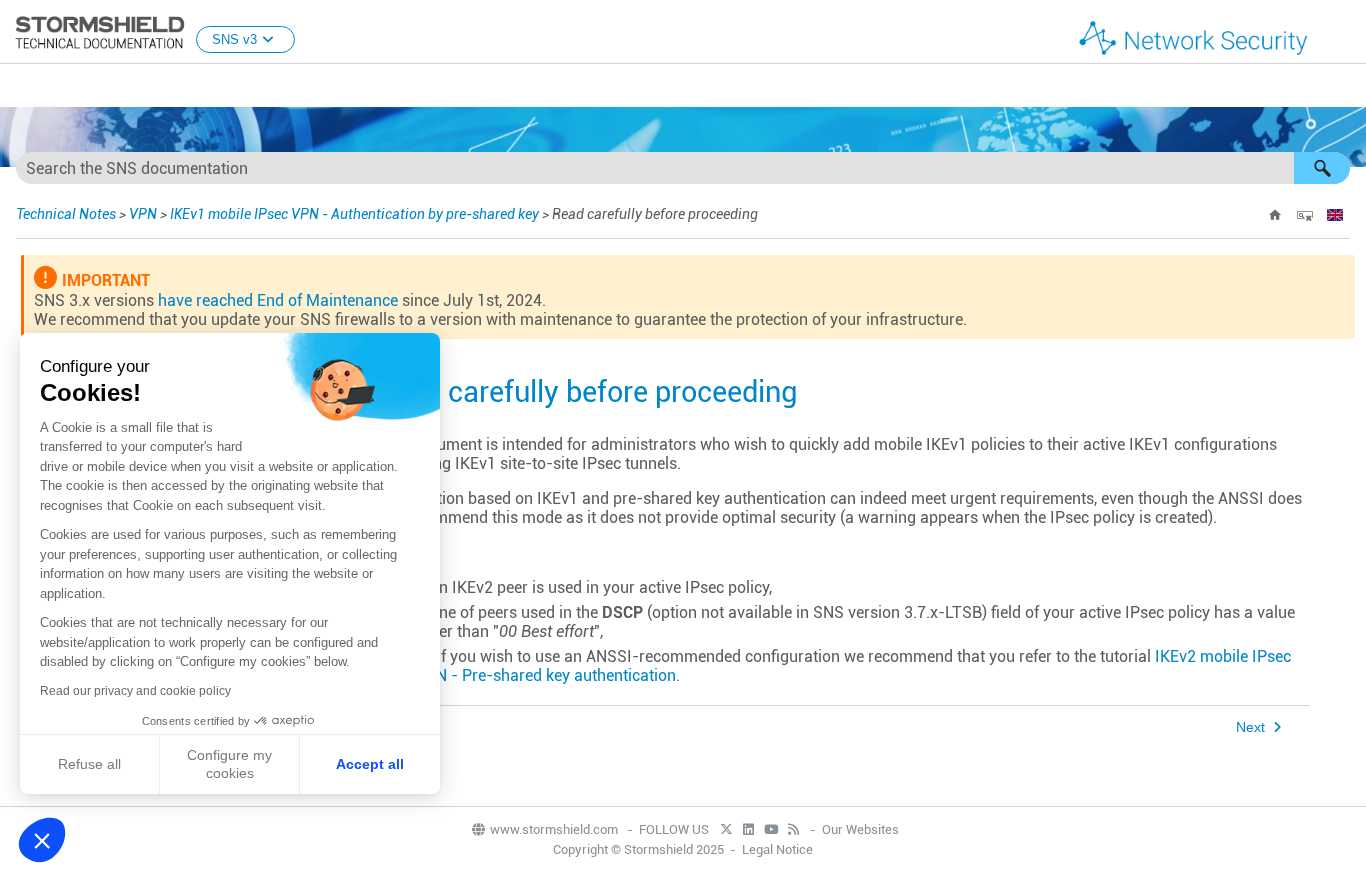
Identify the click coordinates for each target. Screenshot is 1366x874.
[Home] (1275, 215)
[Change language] (1335, 215)
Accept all (370, 764)
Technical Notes (66, 214)
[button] (1322, 168)
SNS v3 (234, 39)
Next (1250, 727)
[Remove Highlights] (1305, 215)
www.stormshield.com (555, 829)
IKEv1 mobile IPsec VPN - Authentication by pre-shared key (354, 214)
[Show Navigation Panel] (1342, 33)
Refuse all (89, 764)
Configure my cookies (229, 764)
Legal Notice (777, 849)
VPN (143, 214)
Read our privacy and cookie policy (135, 691)
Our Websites (860, 829)
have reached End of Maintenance (278, 300)
